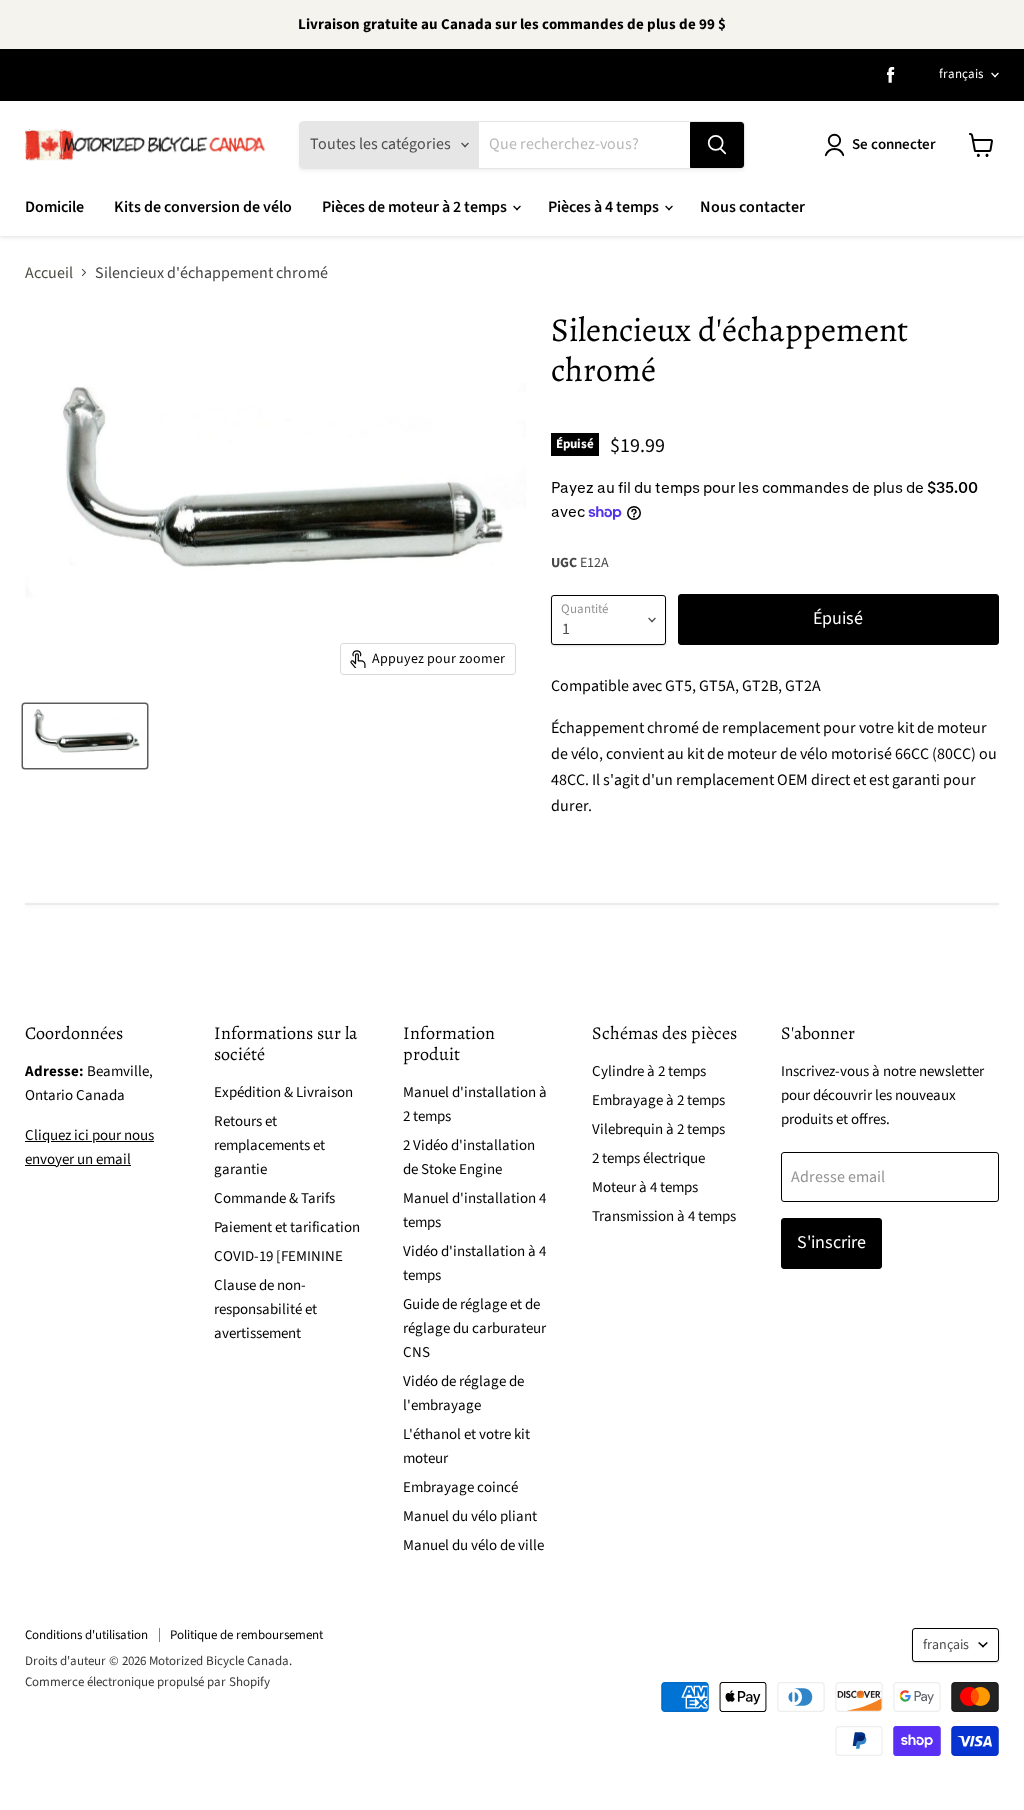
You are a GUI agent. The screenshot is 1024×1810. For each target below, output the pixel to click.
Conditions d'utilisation (86, 1635)
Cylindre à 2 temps (649, 1071)
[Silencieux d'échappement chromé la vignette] (85, 736)
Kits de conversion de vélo (203, 207)
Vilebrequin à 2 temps (658, 1129)
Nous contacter (752, 207)
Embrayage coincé (460, 1487)
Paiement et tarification (287, 1227)
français (961, 74)
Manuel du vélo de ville (473, 1545)
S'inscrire (831, 1242)
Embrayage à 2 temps (658, 1100)
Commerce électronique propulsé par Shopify (147, 1682)
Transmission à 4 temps (664, 1216)
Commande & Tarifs (274, 1198)
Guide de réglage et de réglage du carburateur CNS (474, 1328)
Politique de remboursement (246, 1635)
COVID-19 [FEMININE (278, 1256)
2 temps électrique (648, 1158)
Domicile (54, 207)
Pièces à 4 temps (605, 207)
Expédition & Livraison (283, 1092)
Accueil (49, 273)
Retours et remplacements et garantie (269, 1145)
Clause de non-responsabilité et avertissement (265, 1309)
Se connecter (894, 144)
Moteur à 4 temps (645, 1187)
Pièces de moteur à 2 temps (416, 207)
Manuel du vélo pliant (470, 1516)
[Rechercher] (717, 145)
